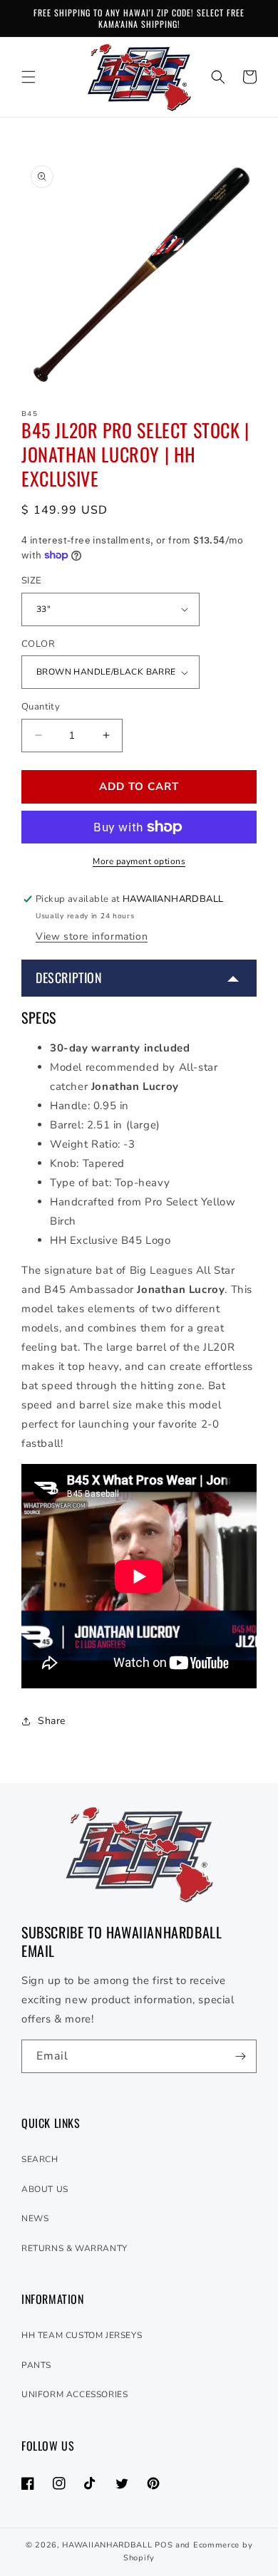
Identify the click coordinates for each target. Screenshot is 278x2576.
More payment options (139, 861)
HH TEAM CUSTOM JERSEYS (82, 2335)
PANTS (36, 2365)
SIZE (32, 581)
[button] (29, 77)
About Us (45, 2189)
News (35, 2218)
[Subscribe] (240, 2056)
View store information (92, 936)
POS (164, 2545)
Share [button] (52, 1721)
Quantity (41, 707)
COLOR (38, 644)
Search (40, 2159)
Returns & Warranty (74, 2248)
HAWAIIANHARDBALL (107, 2545)
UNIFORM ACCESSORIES (74, 2394)
